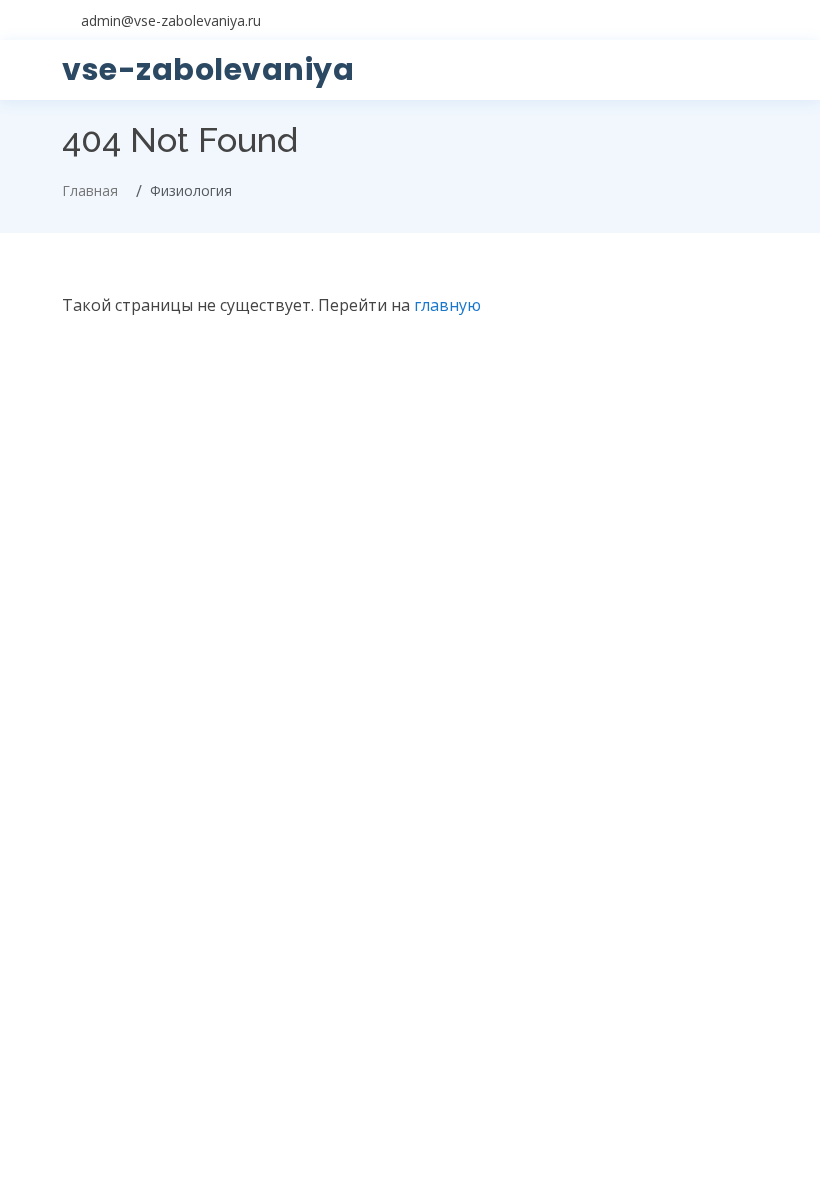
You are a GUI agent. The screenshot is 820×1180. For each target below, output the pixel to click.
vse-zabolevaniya (208, 69)
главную (447, 305)
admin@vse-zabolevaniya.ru (171, 20)
